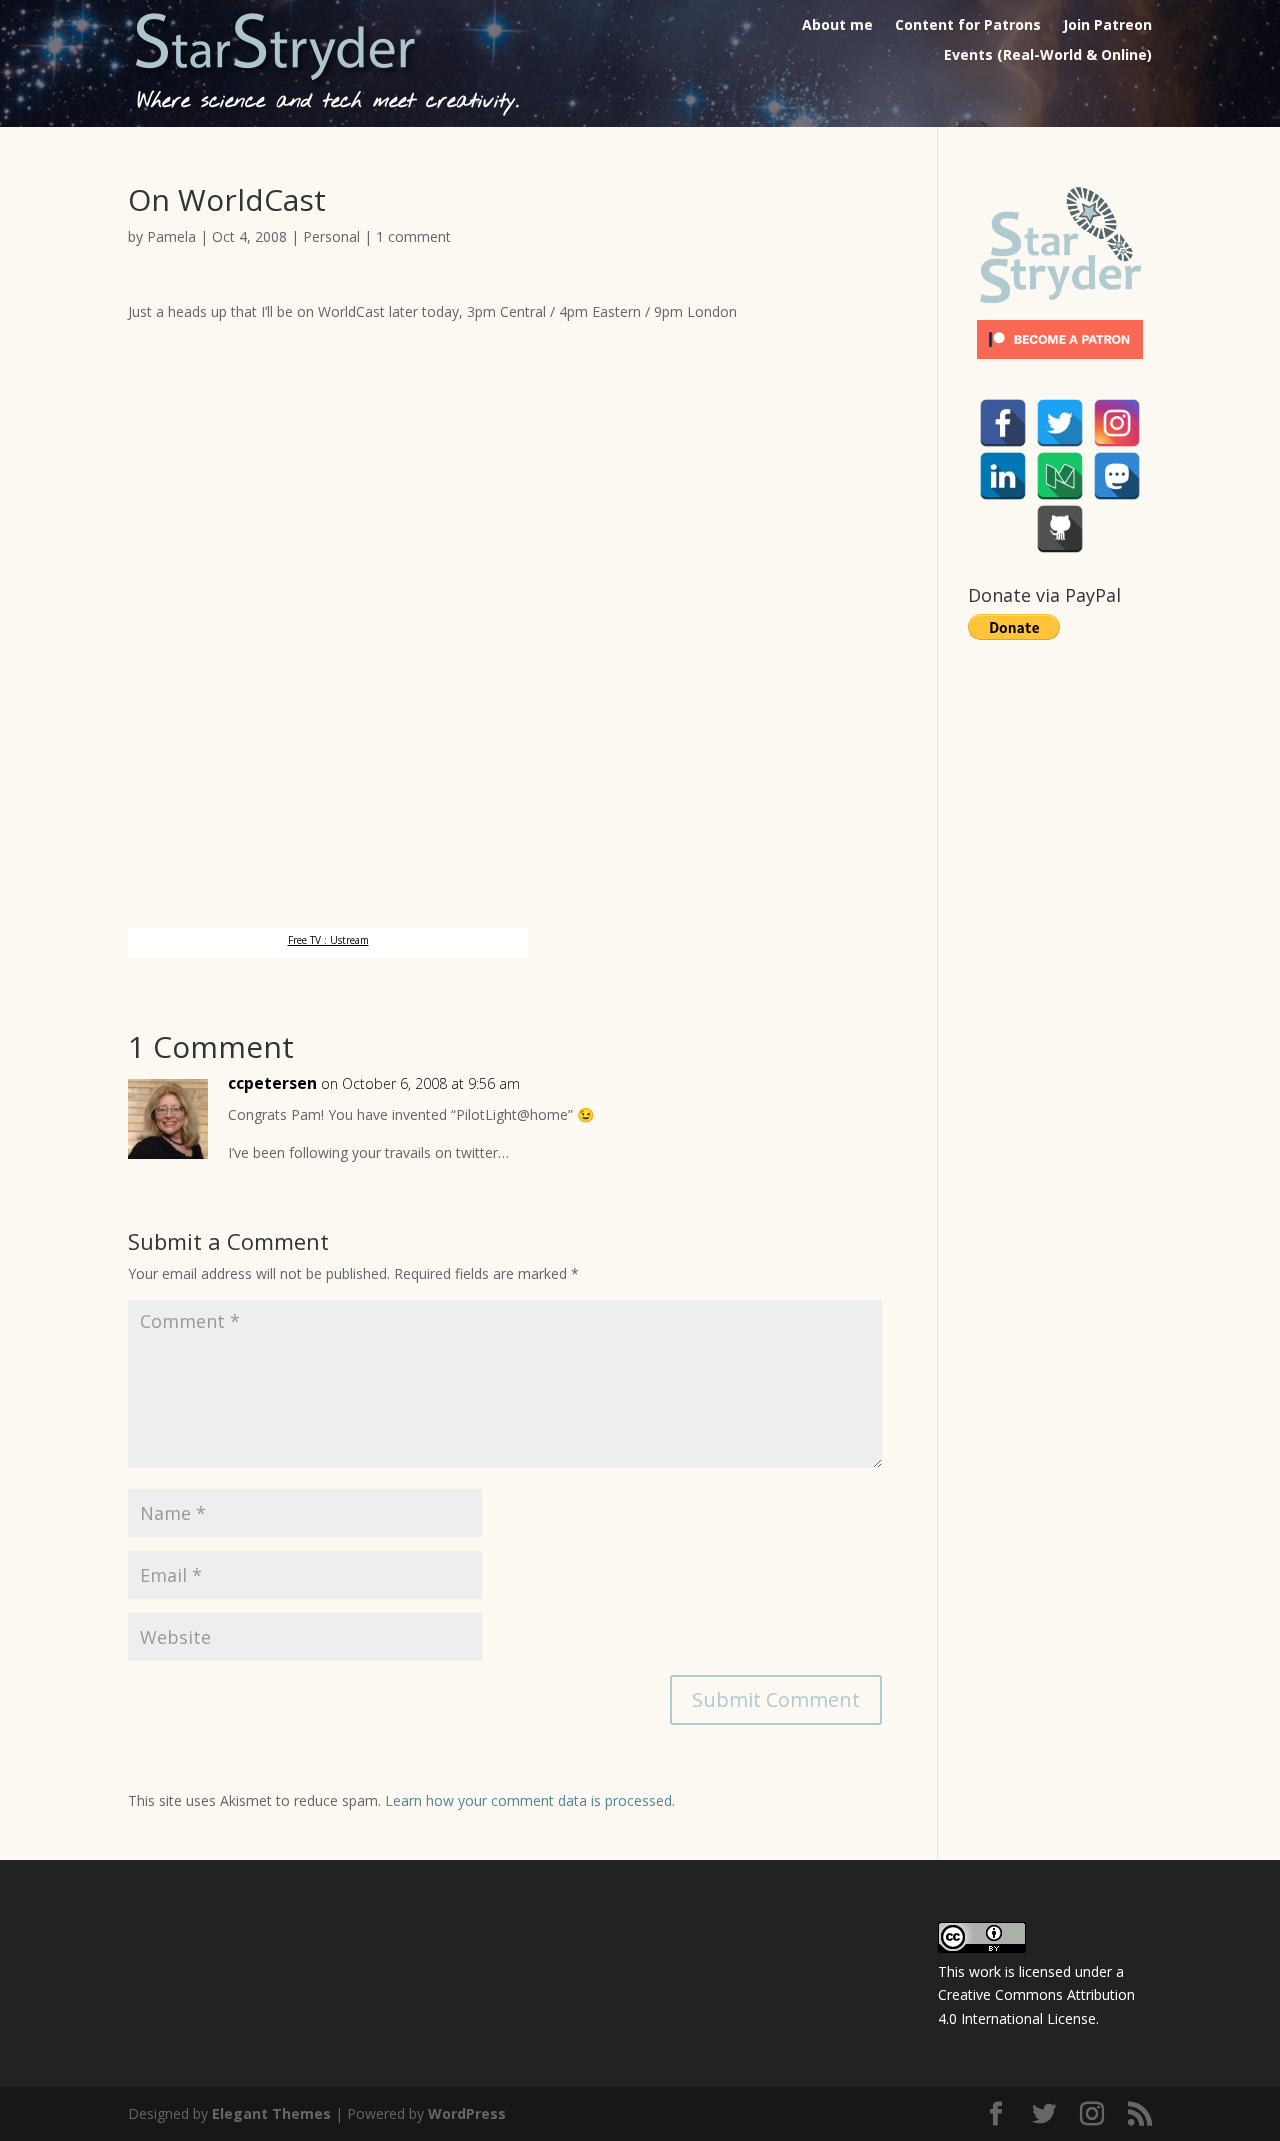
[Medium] (1060, 476)
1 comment (413, 236)
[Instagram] (1117, 423)
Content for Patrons (968, 26)
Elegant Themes (271, 2113)
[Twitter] (1060, 423)
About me (837, 26)
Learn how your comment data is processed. (530, 1800)
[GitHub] (1060, 529)
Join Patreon (1107, 26)
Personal (331, 236)
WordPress (467, 2113)
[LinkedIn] (1003, 476)
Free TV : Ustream (328, 940)
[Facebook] (1003, 423)
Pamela (171, 236)
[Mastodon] (1117, 476)
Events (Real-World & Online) (1048, 56)
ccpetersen (272, 1083)
